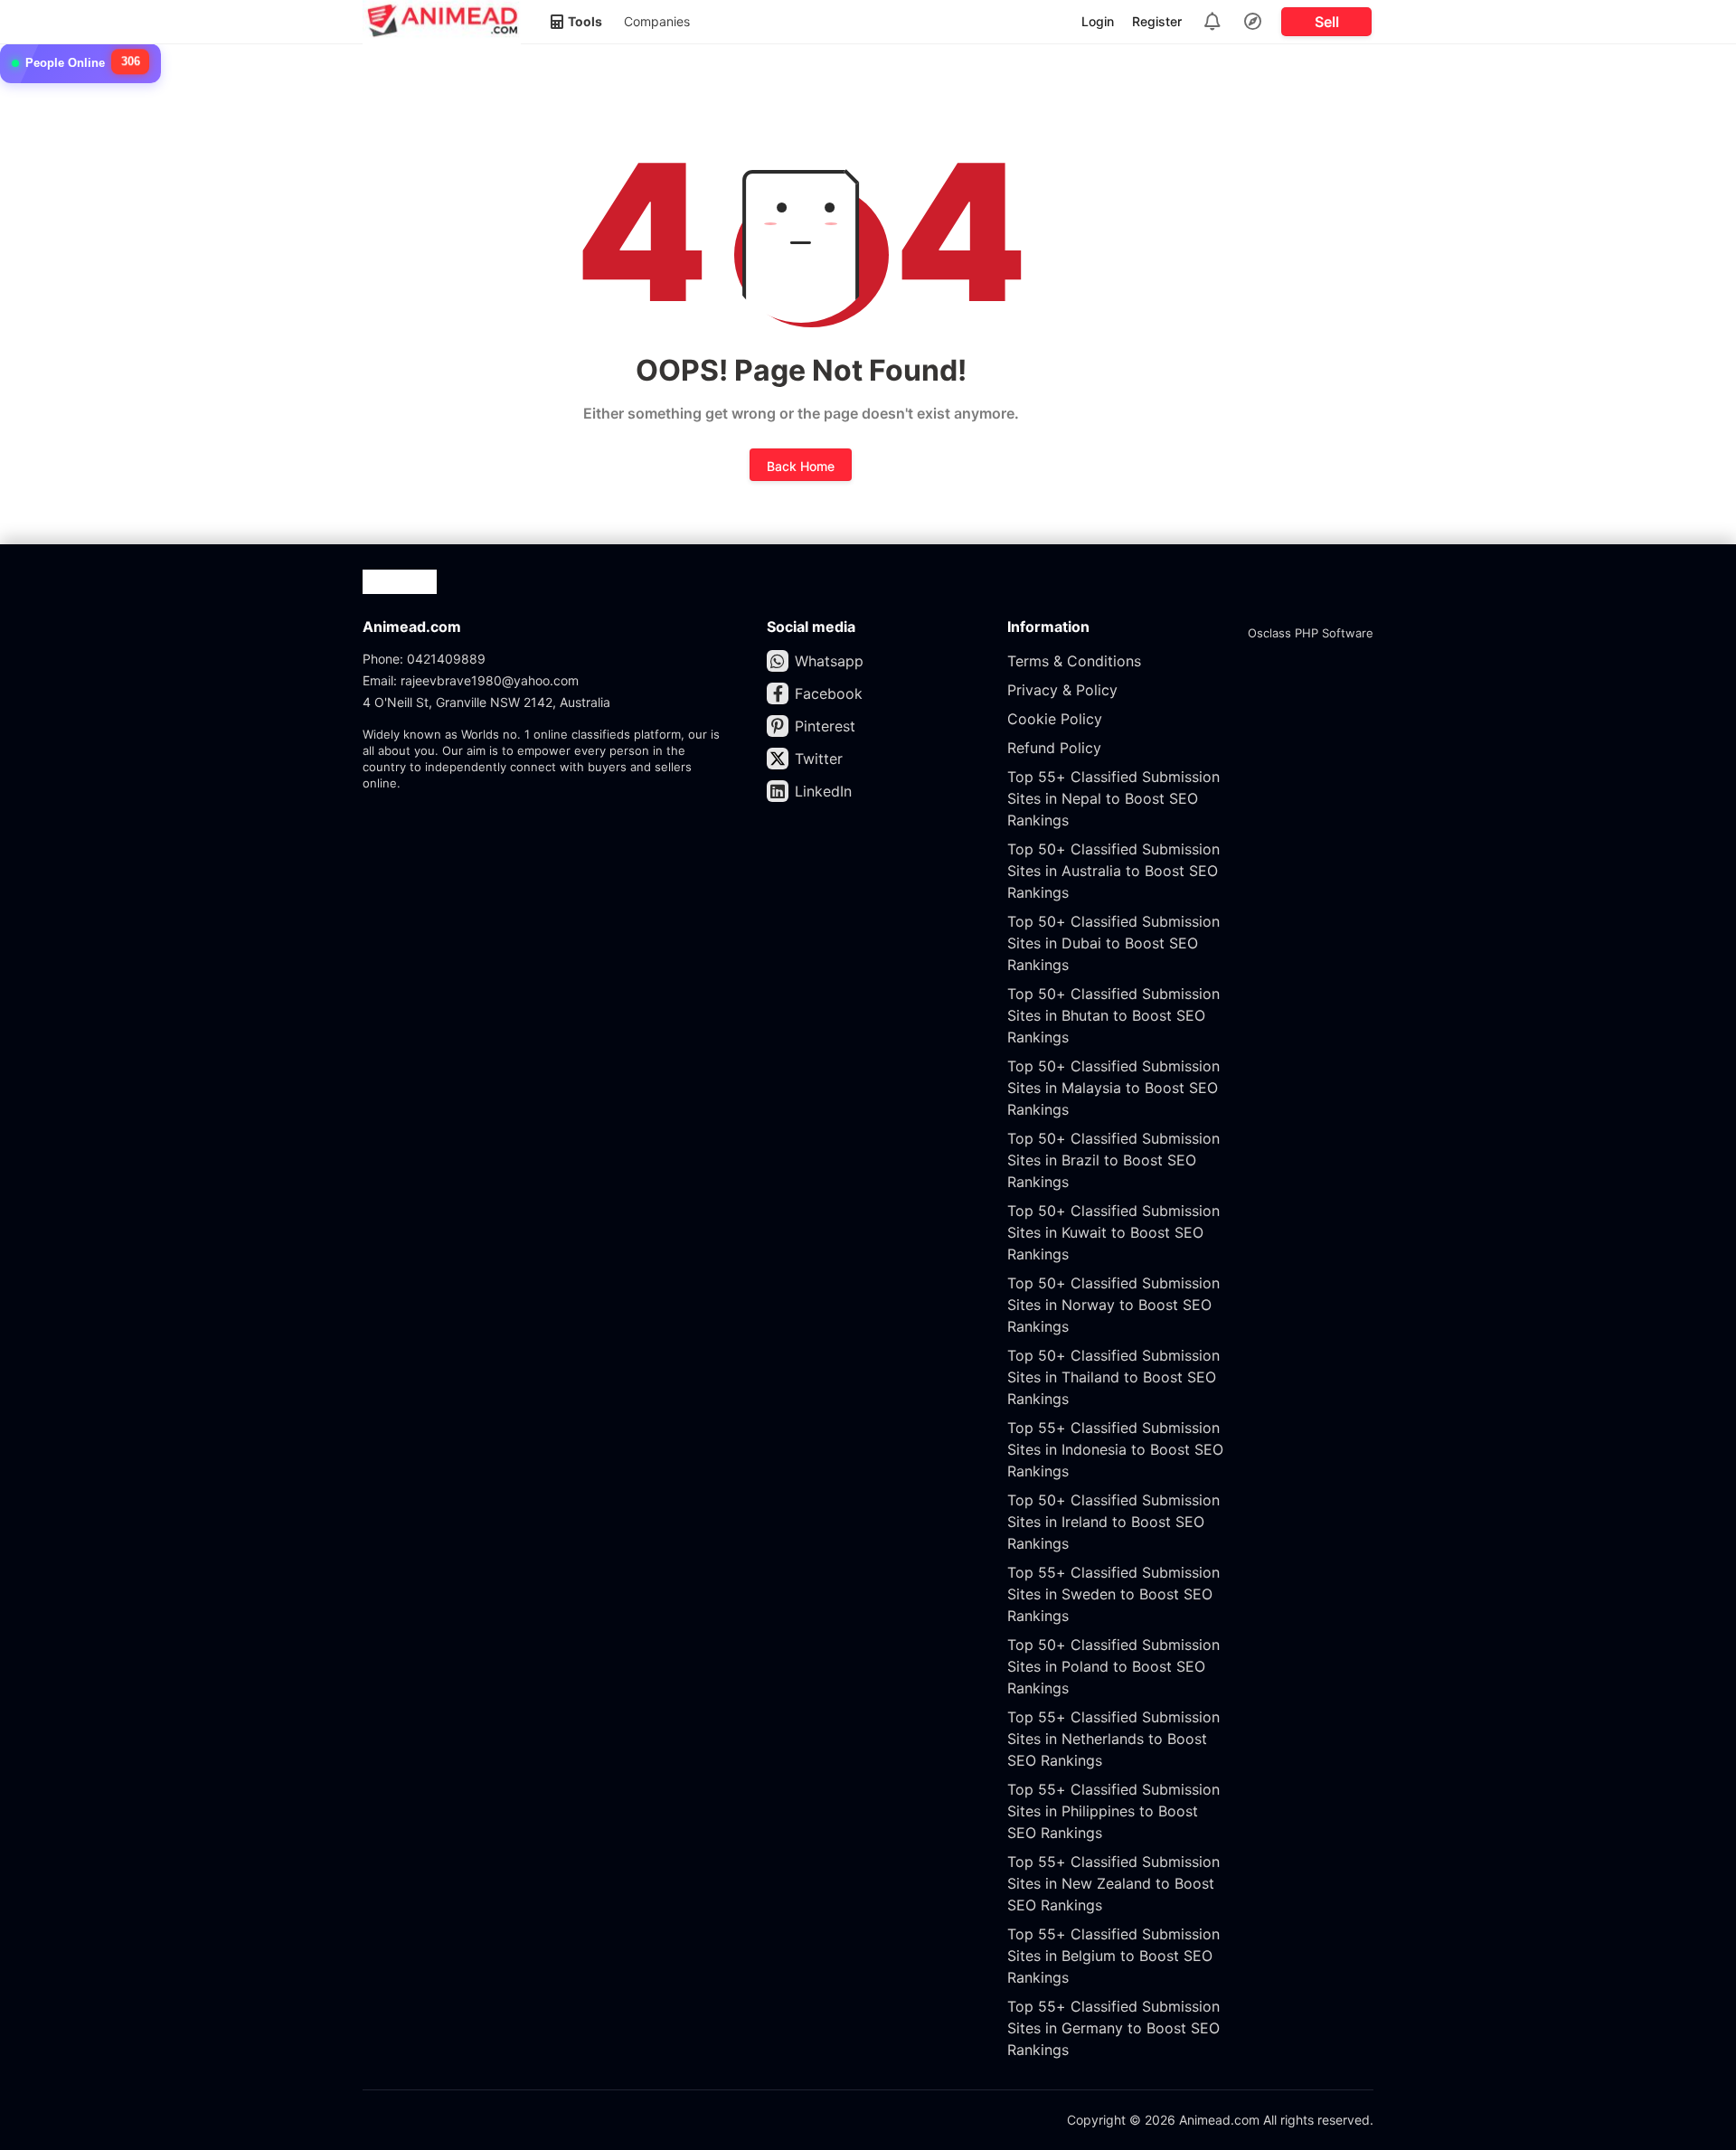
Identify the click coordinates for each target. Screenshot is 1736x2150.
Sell (1327, 22)
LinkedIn (823, 791)
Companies (657, 21)
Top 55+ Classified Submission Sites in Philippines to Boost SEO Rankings (1113, 1811)
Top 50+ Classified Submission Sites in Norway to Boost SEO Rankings (1113, 1305)
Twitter (819, 759)
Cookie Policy (1055, 719)
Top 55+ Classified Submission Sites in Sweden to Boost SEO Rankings (1113, 1594)
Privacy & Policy (1062, 690)
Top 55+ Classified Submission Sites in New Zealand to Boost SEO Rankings (1113, 1883)
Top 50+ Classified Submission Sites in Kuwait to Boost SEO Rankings (1113, 1232)
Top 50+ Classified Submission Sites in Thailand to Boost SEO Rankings (1113, 1377)
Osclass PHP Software (1311, 633)
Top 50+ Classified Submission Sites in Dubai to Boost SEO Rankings (1113, 943)
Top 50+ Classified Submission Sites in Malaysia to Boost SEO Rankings (1113, 1088)
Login (1098, 21)
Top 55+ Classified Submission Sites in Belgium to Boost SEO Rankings (1113, 1956)
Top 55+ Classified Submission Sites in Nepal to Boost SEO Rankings (1113, 798)
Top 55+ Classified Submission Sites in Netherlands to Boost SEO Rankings (1113, 1739)
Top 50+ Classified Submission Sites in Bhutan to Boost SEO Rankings (1113, 1015)
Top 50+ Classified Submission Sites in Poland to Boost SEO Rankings (1113, 1666)
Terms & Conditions (1074, 661)
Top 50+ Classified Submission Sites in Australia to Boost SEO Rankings (1113, 871)
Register (1157, 21)
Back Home (801, 466)
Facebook (829, 693)
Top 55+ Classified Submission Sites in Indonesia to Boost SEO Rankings (1115, 1449)
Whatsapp (829, 661)
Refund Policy (1054, 748)
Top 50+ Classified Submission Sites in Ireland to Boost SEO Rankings (1113, 1522)
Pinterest (825, 726)
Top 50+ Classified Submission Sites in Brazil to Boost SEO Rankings (1113, 1160)
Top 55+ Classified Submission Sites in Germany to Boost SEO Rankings (1113, 2028)
